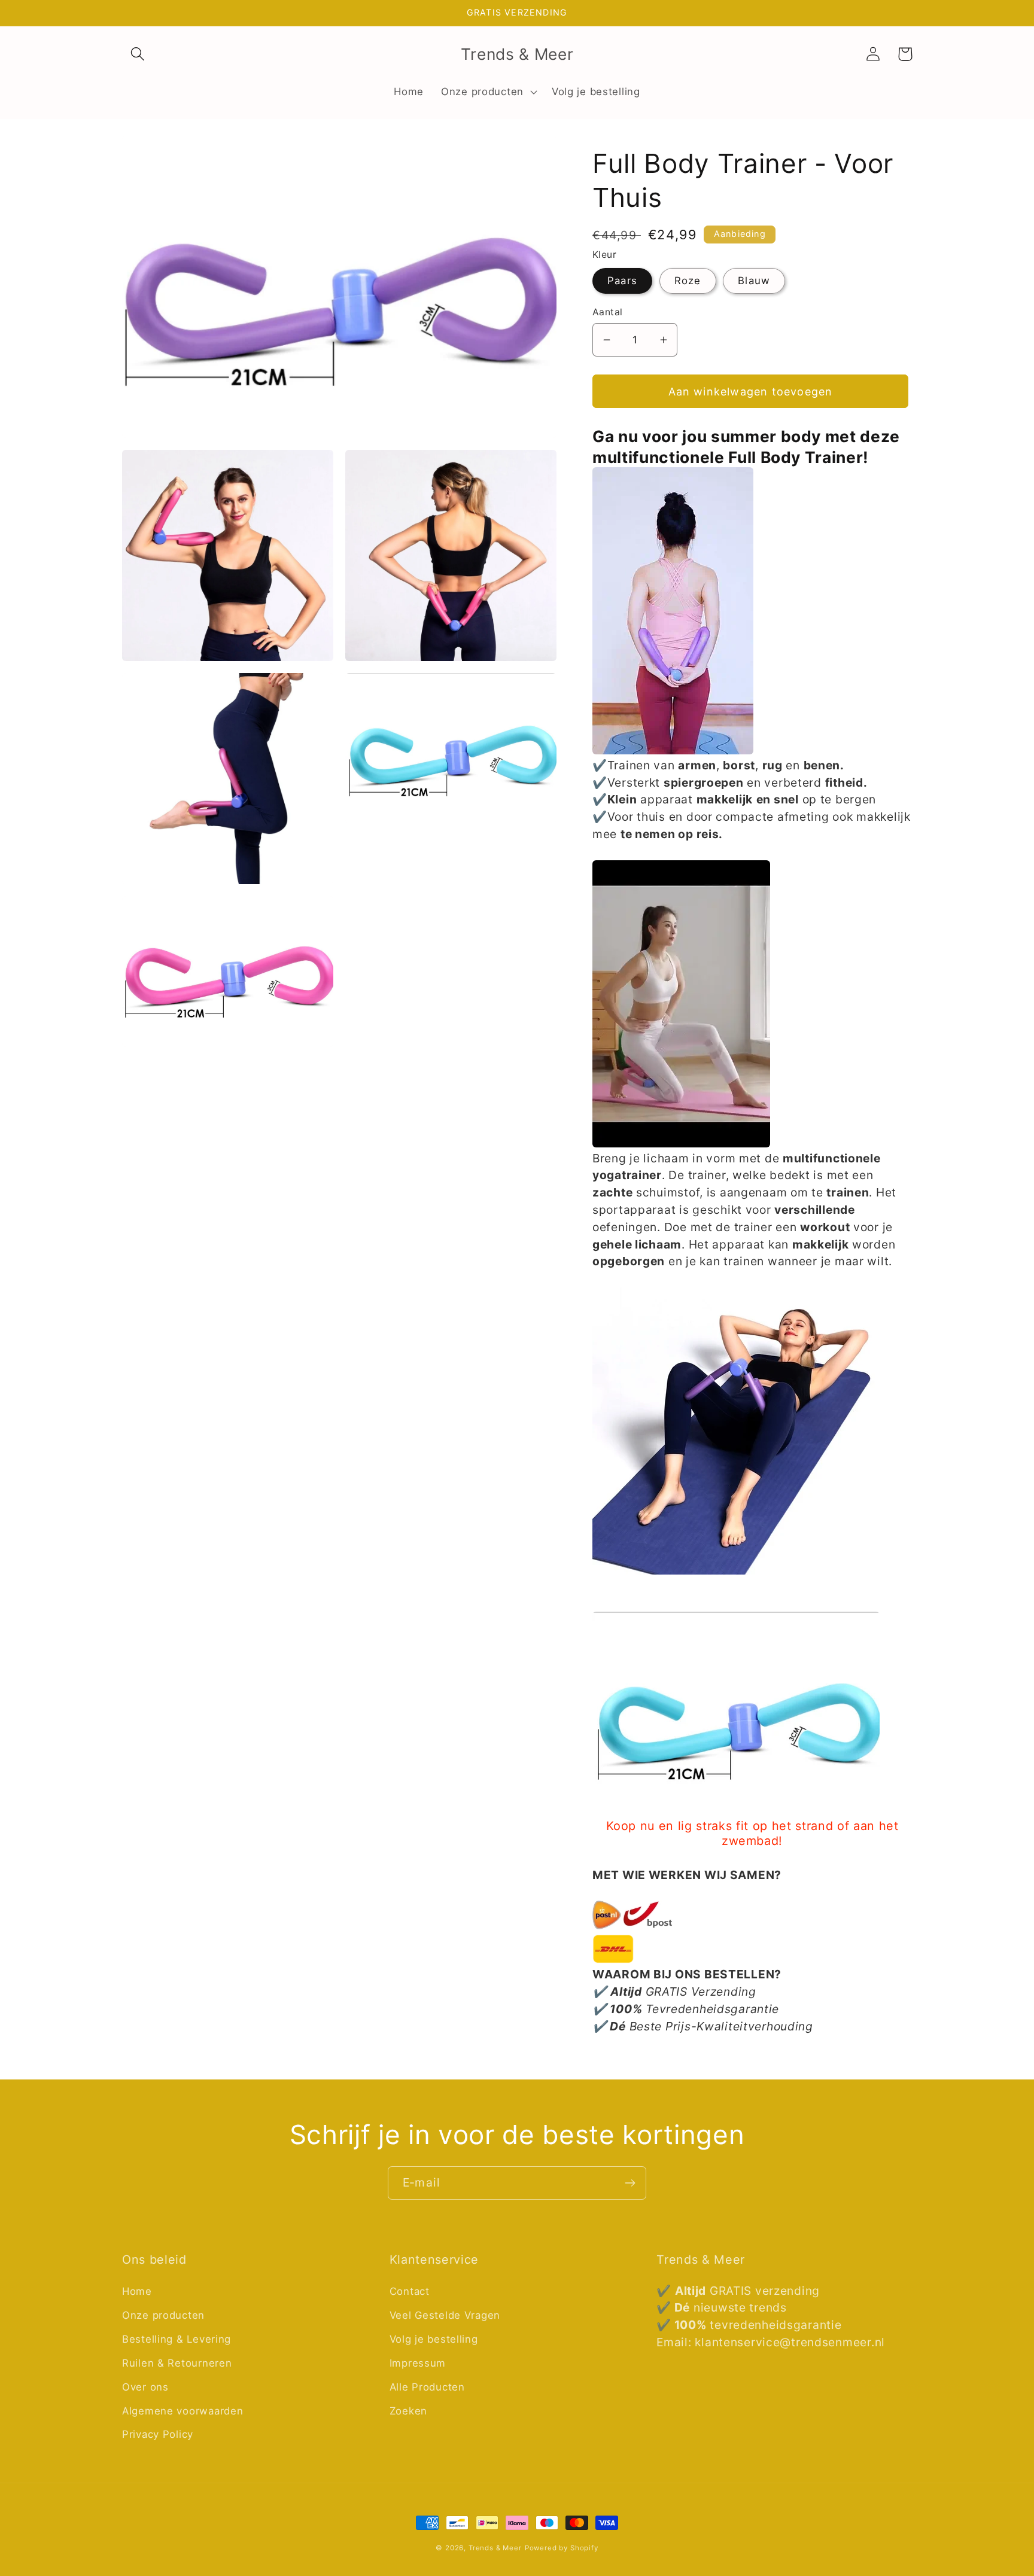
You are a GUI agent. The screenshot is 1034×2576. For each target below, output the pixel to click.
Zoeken (408, 2411)
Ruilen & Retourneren (177, 2363)
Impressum (418, 2363)
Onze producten (163, 2315)
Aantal (608, 312)
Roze (688, 281)
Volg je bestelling (434, 2339)
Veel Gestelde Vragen (445, 2315)
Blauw (754, 281)
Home (137, 2291)
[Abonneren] (630, 2183)
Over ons (145, 2387)
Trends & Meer (495, 2548)
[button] (138, 54)
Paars (622, 281)
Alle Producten (427, 2387)
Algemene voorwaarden (183, 2411)
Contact (410, 2291)
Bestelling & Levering (177, 2339)
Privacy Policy (158, 2434)
